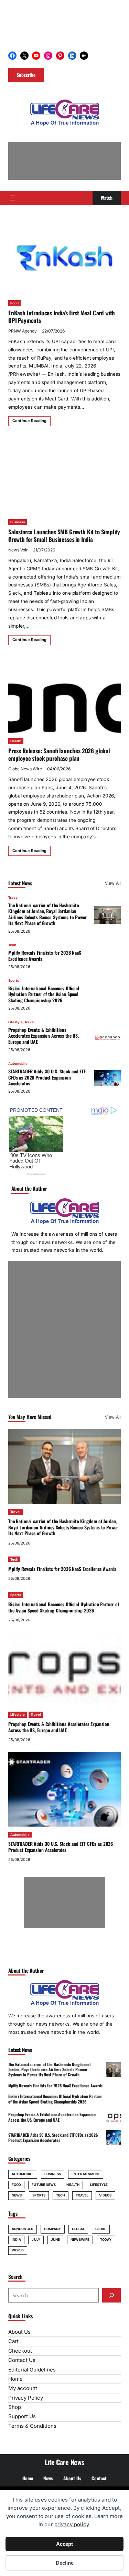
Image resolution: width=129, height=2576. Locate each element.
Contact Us (22, 2360)
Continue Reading (29, 421)
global (78, 2229)
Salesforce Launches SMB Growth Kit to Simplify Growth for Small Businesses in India (64, 535)
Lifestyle (15, 1022)
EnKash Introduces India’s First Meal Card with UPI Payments (62, 317)
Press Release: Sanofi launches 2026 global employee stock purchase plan (59, 754)
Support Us (22, 2416)
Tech (12, 945)
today (106, 2240)
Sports (14, 981)
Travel (13, 897)
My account (23, 2388)
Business (18, 522)
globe (101, 2229)
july (36, 2240)
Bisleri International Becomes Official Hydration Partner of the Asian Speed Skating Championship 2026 (44, 994)
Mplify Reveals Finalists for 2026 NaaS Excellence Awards (45, 955)
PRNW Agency (23, 331)
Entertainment (86, 2174)
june (55, 2240)
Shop (15, 2407)
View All (113, 883)
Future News (44, 2185)
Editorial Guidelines (32, 2370)
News (17, 2195)
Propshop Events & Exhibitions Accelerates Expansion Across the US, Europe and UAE (44, 1036)
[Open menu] (12, 198)
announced (23, 2229)
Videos (105, 2195)
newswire (80, 2240)
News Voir (18, 550)
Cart (13, 2341)
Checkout (20, 2351)
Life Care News (65, 2462)
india (16, 2240)
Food (14, 303)
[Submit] (111, 2295)
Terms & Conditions (32, 2426)
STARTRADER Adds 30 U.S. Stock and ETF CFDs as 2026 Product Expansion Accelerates (47, 1077)
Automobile (18, 1064)
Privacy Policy (26, 2398)
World (18, 2250)
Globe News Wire (25, 769)
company (53, 2229)
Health (16, 741)
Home (15, 2379)
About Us (19, 2332)
